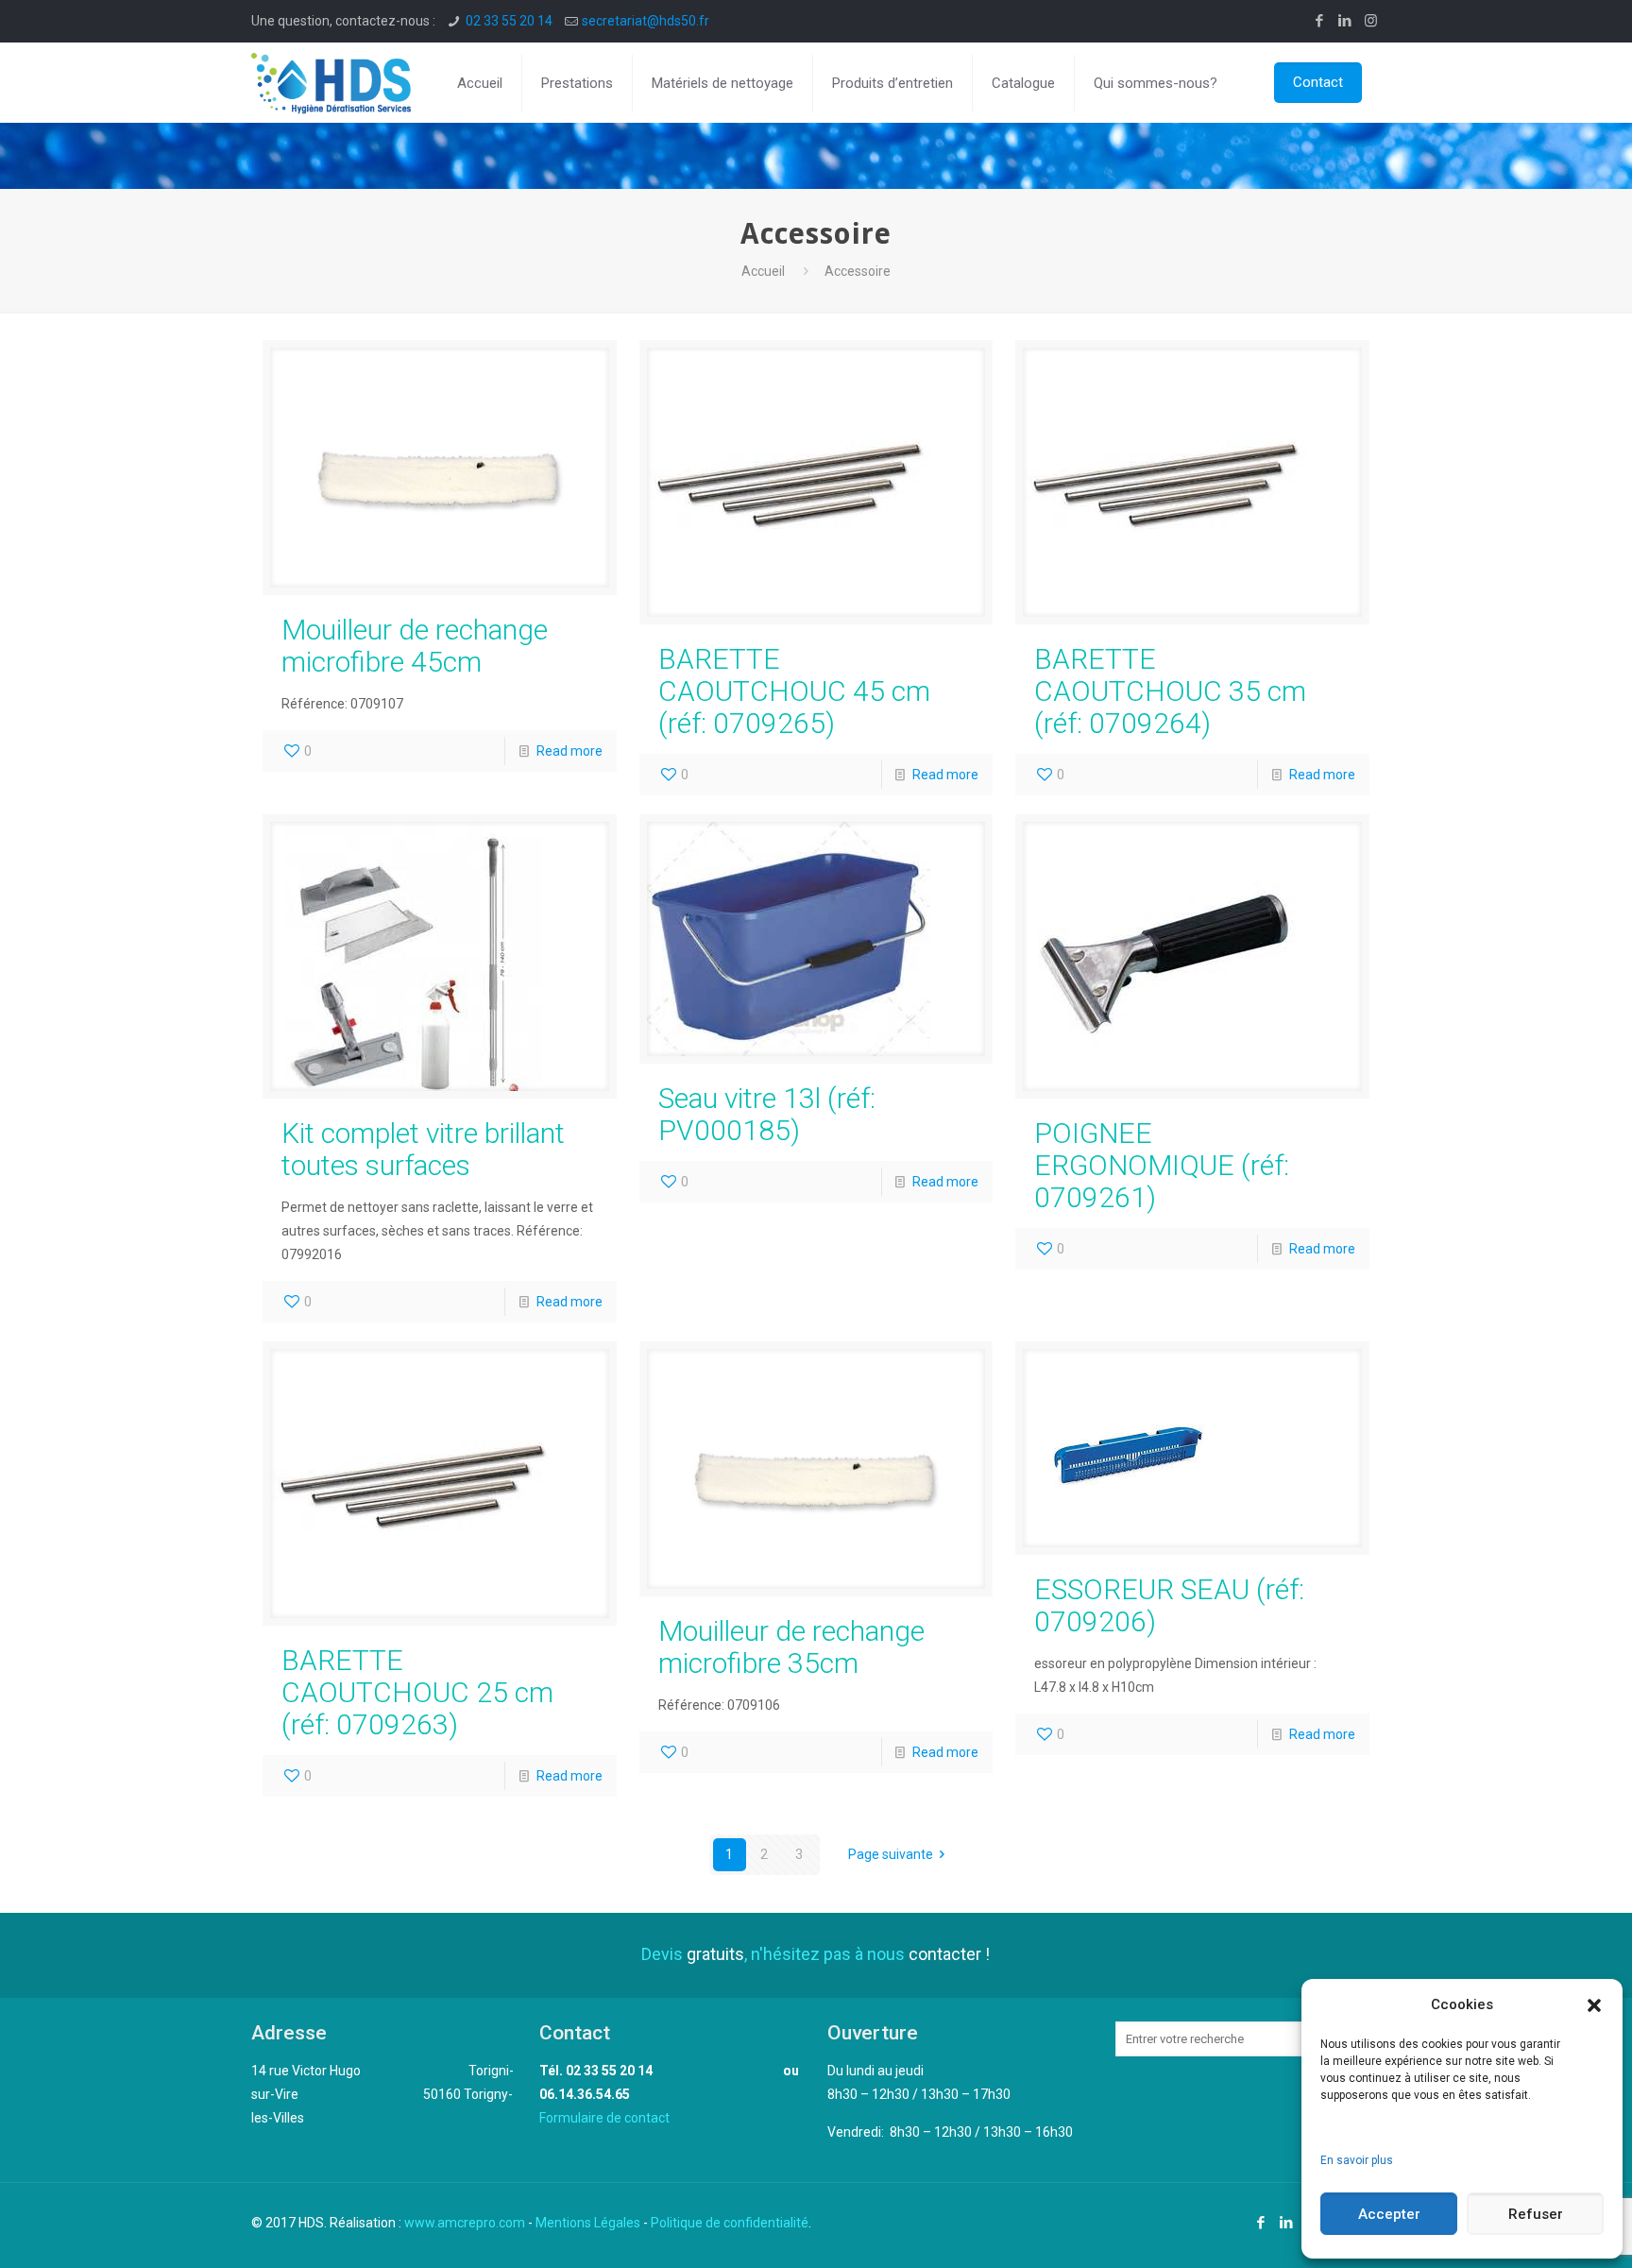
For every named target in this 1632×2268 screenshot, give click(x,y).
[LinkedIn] (1345, 21)
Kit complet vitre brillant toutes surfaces (423, 1149)
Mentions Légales (588, 2223)
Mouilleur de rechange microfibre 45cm (415, 646)
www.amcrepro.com (465, 2223)
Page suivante (891, 1854)
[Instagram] (1371, 21)
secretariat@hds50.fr (646, 21)
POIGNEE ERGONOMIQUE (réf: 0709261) (1162, 1165)
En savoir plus (1357, 2160)
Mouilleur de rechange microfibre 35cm (791, 1647)
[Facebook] (1320, 21)
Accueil (763, 271)
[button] (1594, 2005)
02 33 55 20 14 (509, 21)
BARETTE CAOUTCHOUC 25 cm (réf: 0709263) (417, 1692)
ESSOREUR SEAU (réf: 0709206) (1169, 1605)
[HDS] (331, 83)
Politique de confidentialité (730, 2223)
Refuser (1536, 2214)
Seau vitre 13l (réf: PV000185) (767, 1114)
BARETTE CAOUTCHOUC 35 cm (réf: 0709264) (1170, 691)
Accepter (1389, 2214)
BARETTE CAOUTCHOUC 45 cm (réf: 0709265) (794, 691)
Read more (569, 751)
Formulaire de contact (604, 2118)
